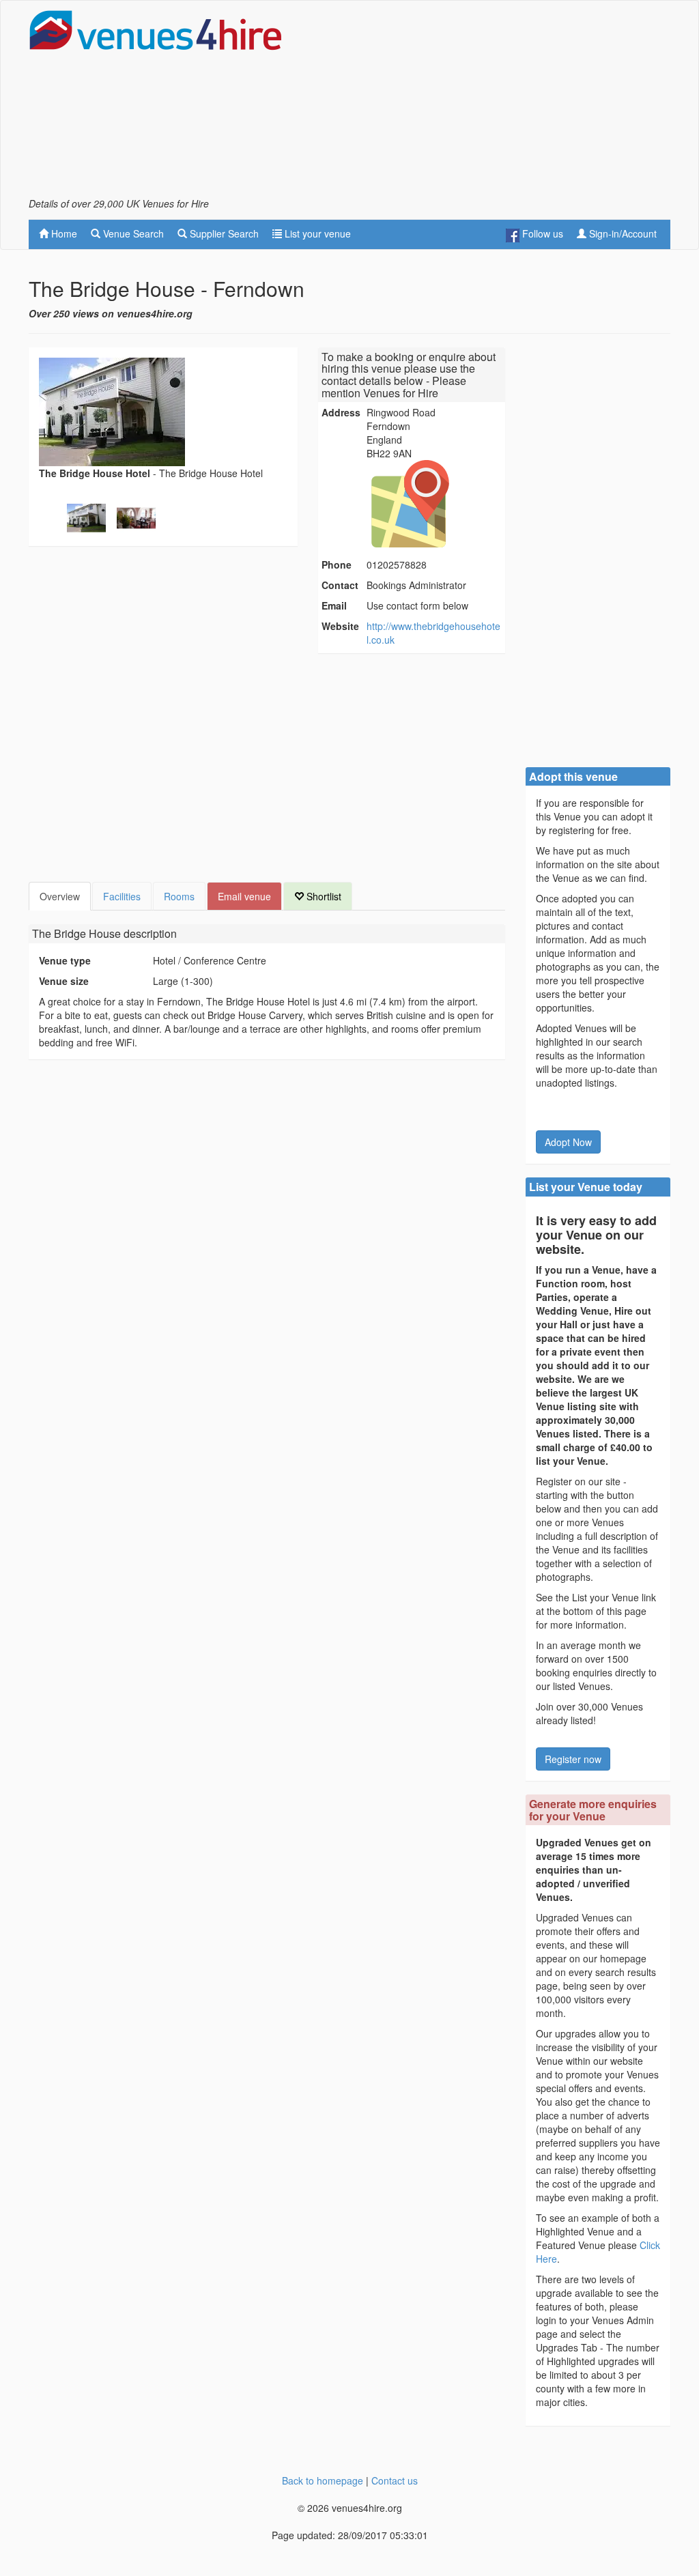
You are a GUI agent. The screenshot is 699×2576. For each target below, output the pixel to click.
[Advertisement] (511, 103)
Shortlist (323, 896)
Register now (573, 1759)
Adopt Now (568, 1142)
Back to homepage (323, 2480)
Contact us (395, 2480)
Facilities (122, 896)
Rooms (179, 896)
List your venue (316, 233)
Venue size (64, 981)
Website (340, 626)
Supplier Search (223, 233)
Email (334, 605)
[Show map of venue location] (434, 504)
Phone (337, 564)
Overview (60, 896)
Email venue (244, 896)
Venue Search (132, 233)
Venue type (65, 960)
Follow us (541, 233)
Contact (340, 585)
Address (341, 412)
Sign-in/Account (622, 233)
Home (63, 233)
